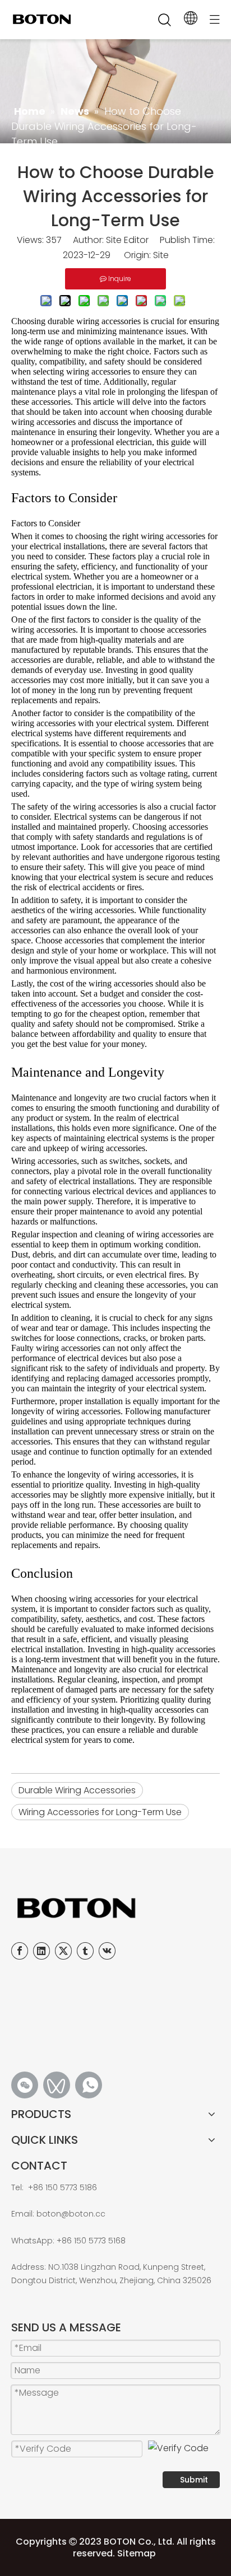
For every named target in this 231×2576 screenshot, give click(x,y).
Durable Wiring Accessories (77, 1790)
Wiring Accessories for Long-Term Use (100, 1812)
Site (161, 255)
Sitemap (137, 2553)
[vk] (107, 1951)
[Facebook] (20, 1951)
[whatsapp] (89, 2085)
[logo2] (115, 1908)
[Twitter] (63, 1951)
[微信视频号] (57, 2085)
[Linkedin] (41, 1951)
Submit (194, 2480)
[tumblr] (85, 1951)
